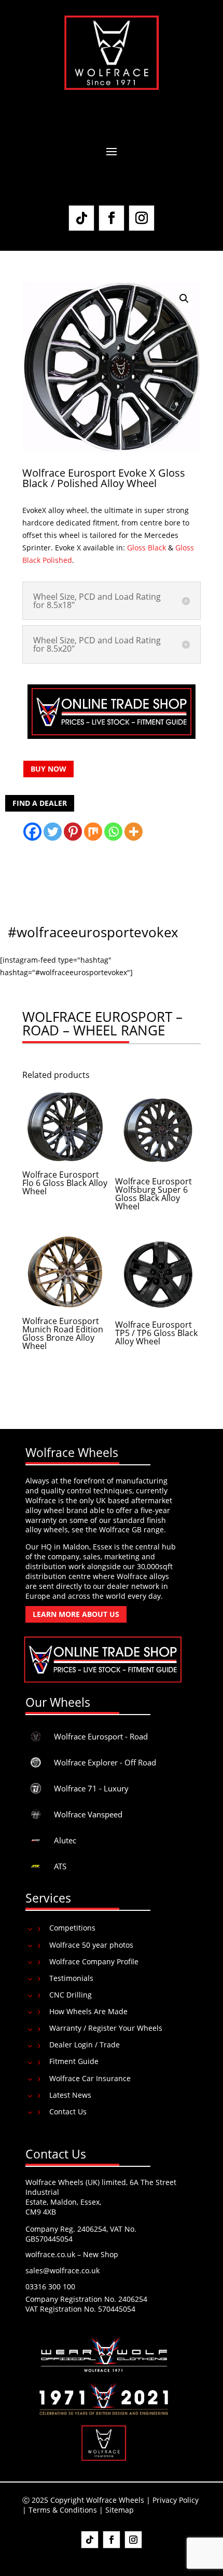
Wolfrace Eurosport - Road (101, 1736)
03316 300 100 (50, 2287)
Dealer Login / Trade (85, 2045)
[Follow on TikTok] (81, 218)
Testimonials (71, 1978)
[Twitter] (53, 832)
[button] (184, 299)
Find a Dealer (40, 803)
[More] (134, 832)
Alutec (65, 1840)
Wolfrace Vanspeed (88, 1814)
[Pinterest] (73, 832)
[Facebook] (32, 832)
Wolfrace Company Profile (94, 1961)
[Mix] (93, 832)
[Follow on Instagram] (142, 218)
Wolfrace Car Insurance (90, 2078)
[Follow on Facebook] (112, 218)
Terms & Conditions (63, 2510)
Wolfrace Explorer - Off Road (105, 1762)
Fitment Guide (74, 2061)
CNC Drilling (71, 1995)
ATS (60, 1866)
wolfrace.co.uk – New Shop (72, 2254)
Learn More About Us (76, 1614)
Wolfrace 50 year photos (91, 1945)
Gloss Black (147, 548)
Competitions (72, 1928)
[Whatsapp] (113, 832)
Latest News (70, 2095)
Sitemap (120, 2510)
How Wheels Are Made (88, 2011)
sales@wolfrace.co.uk (62, 2270)
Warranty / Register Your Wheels (106, 2028)
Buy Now (48, 769)
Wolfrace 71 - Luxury (91, 1788)
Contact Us (68, 2112)
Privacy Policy (176, 2500)
